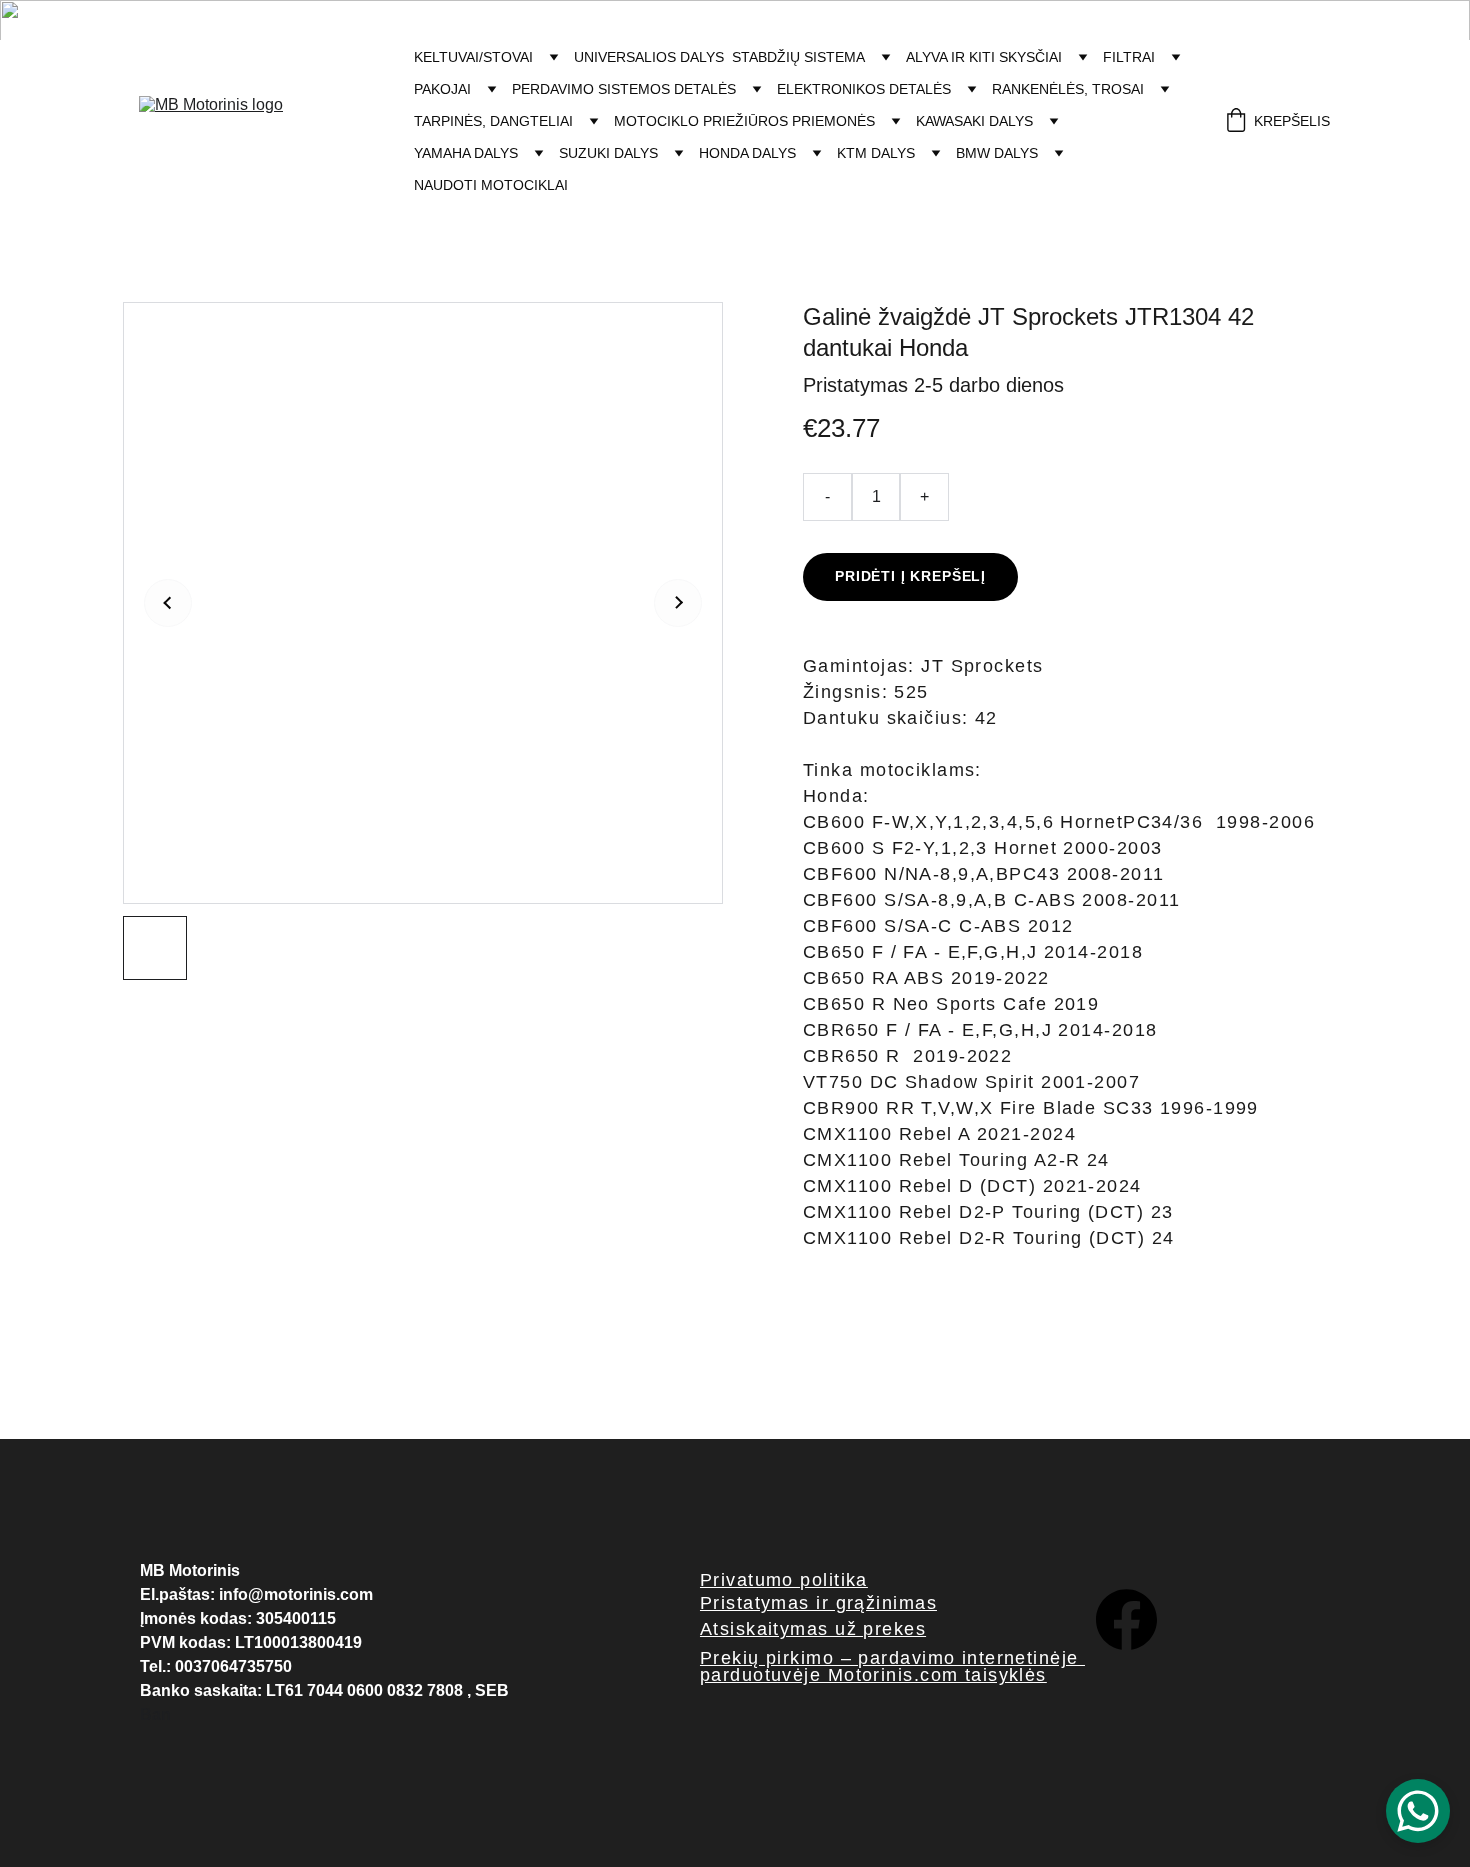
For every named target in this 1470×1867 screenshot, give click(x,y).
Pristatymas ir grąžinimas (818, 1603)
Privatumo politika (784, 1580)
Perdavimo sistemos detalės (624, 89)
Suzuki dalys (608, 153)
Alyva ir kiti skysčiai (984, 57)
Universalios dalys (649, 57)
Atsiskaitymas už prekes (813, 1629)
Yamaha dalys (466, 153)
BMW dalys (997, 153)
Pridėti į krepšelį (910, 576)
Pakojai (442, 89)
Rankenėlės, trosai (1068, 89)
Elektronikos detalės (864, 89)
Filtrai (1129, 57)
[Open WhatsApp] (1418, 1811)
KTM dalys (876, 153)
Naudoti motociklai (491, 185)
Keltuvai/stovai (473, 57)
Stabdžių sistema (798, 57)
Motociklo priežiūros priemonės (744, 121)
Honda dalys (747, 153)
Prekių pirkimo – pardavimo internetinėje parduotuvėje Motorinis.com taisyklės (892, 1666)
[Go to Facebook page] (1126, 1619)
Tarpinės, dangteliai (493, 121)
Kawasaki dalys (974, 121)
